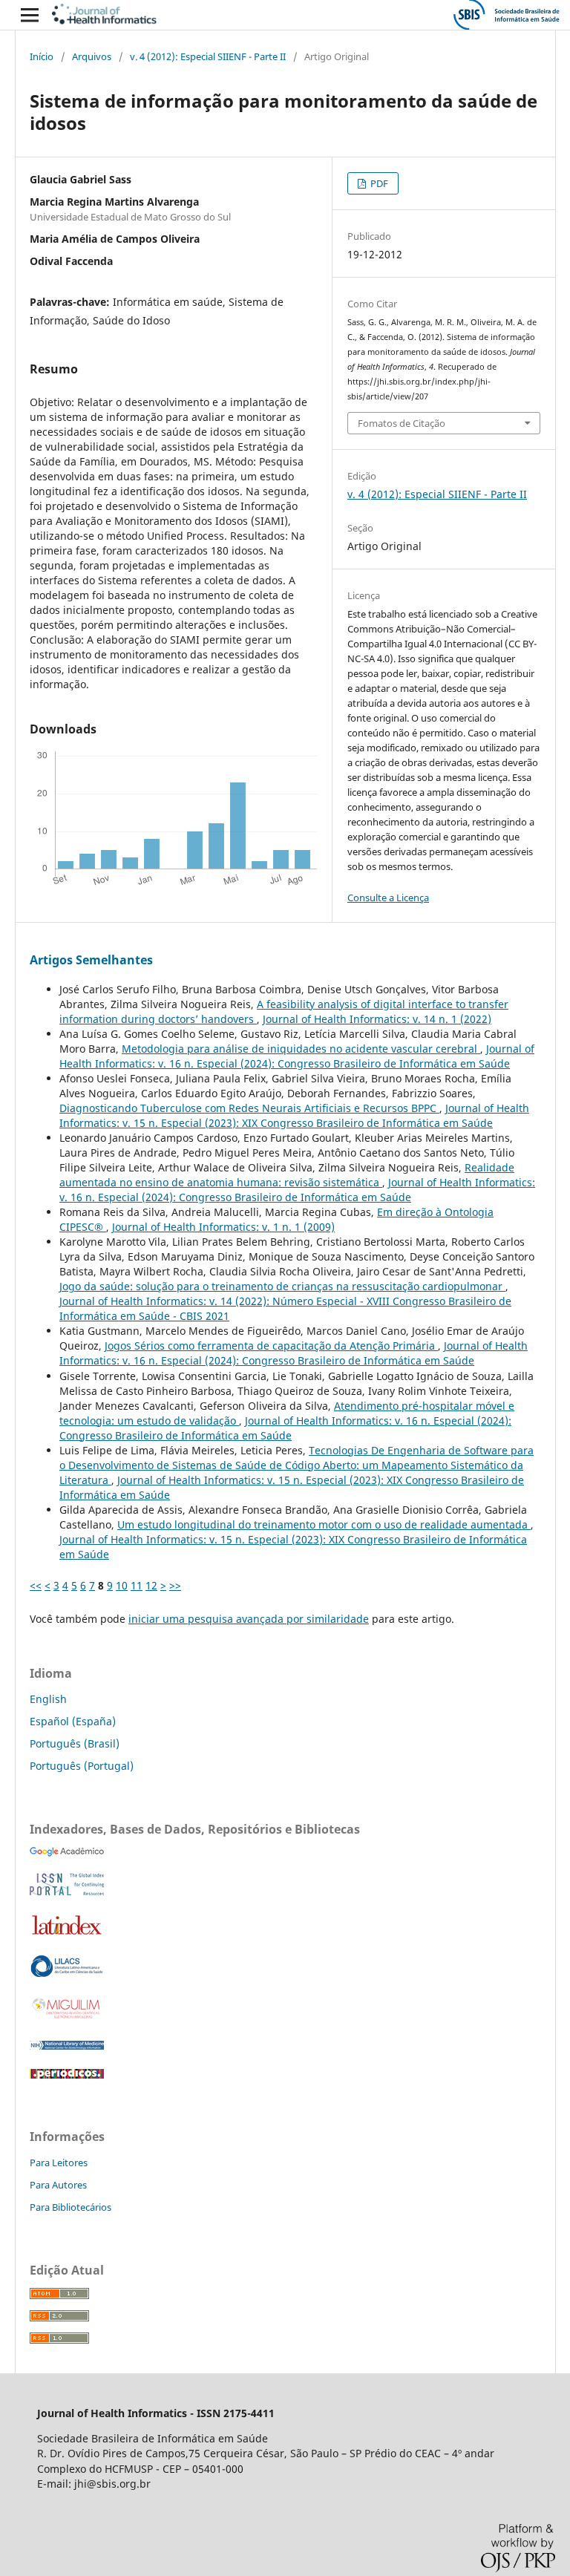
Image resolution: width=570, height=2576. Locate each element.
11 (137, 1585)
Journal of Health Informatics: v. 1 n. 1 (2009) (223, 1227)
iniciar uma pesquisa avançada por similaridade (249, 1619)
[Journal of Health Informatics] (67, 1853)
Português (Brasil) (75, 1743)
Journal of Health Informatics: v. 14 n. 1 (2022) (377, 1019)
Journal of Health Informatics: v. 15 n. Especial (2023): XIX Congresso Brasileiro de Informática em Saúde (294, 1115)
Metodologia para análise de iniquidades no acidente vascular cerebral (301, 1049)
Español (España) (73, 1721)
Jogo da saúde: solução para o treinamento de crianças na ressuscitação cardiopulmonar (282, 1286)
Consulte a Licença (388, 898)
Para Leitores (59, 2163)
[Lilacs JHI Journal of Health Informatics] (67, 1974)
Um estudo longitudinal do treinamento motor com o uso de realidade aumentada (324, 1524)
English (48, 1699)
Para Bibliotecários (71, 2207)
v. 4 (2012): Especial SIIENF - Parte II (208, 56)
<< (36, 1585)
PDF (378, 183)
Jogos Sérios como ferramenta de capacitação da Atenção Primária (271, 1346)
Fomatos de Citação (402, 423)
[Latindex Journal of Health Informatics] (67, 1934)
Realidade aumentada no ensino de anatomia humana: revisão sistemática (287, 1175)
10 (122, 1585)
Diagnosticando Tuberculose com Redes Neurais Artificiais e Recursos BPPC (249, 1108)
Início (42, 56)
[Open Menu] (30, 15)
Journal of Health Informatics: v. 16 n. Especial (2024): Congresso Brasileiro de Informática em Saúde (297, 1056)
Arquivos (92, 56)
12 (151, 1585)
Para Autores (58, 2185)
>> (175, 1585)
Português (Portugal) (82, 1766)
